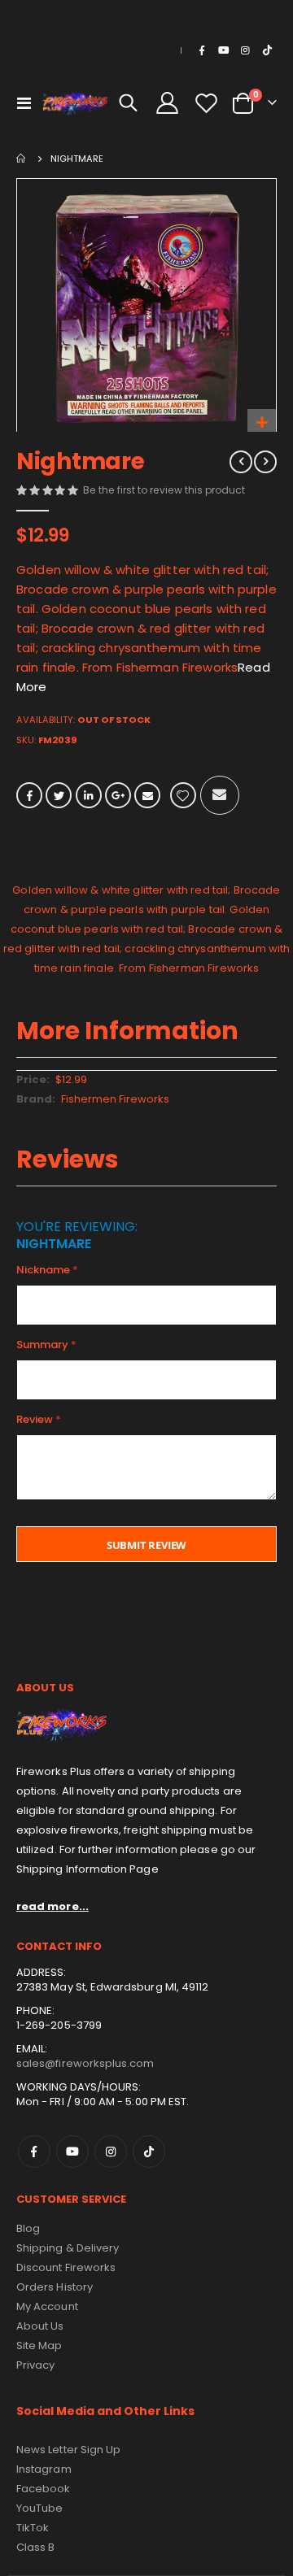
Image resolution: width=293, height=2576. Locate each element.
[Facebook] (202, 50)
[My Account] (168, 103)
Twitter (59, 795)
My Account (47, 2306)
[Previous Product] (241, 462)
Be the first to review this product (164, 490)
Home (22, 159)
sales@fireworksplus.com (85, 2063)
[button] (262, 423)
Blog (28, 2228)
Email (147, 795)
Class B (35, 2547)
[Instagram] (245, 50)
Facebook (29, 795)
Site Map (39, 2345)
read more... (52, 1906)
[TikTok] (267, 50)
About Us (40, 2326)
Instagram (111, 2152)
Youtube (72, 2152)
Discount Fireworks (66, 2267)
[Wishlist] (206, 103)
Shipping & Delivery (68, 2248)
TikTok (149, 2152)
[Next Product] (265, 462)
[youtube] (224, 50)
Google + (118, 795)
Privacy (35, 2365)
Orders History (55, 2287)
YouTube (39, 2508)
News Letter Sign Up (68, 2450)
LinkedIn (89, 795)
